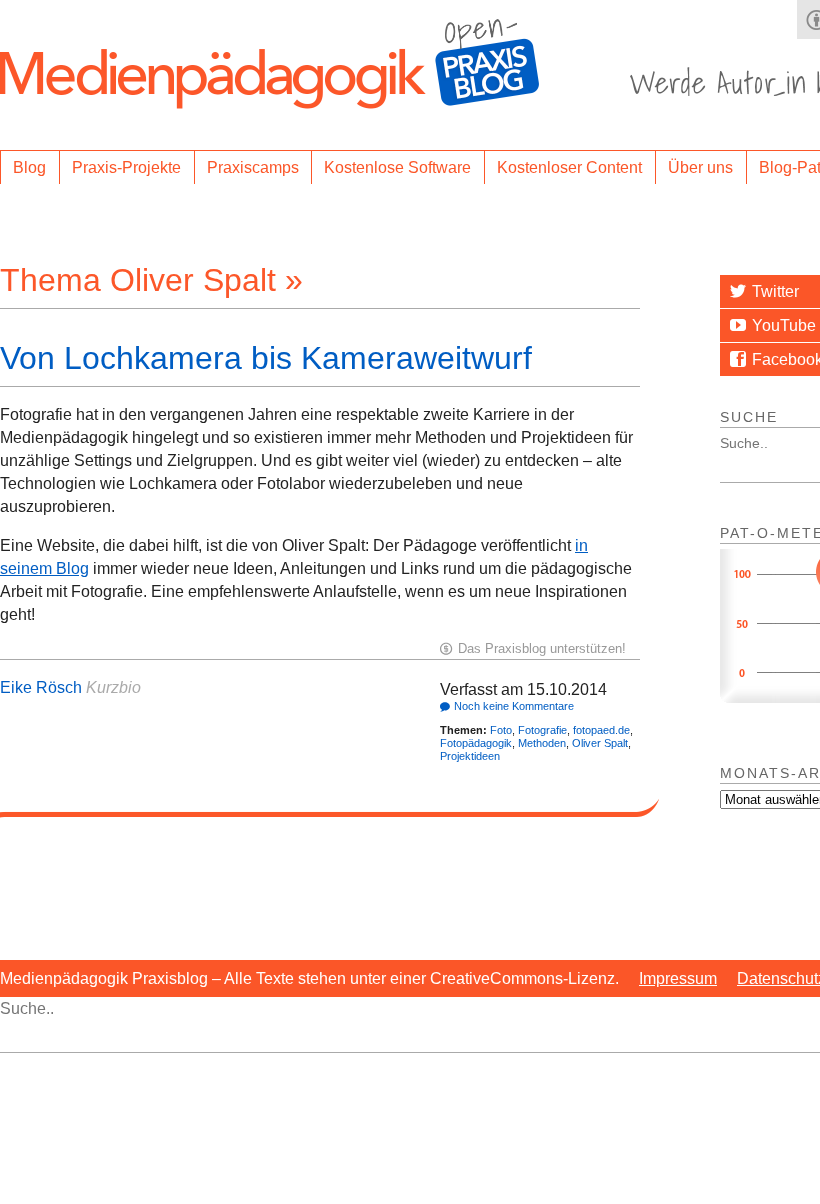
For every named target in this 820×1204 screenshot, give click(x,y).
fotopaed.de (601, 730)
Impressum (678, 978)
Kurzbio (113, 687)
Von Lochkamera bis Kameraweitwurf (266, 358)
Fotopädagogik (476, 743)
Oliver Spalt (600, 743)
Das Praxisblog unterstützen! (542, 648)
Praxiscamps (253, 167)
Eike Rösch (41, 687)
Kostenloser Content (569, 167)
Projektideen (470, 756)
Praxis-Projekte (126, 167)
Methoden (542, 743)
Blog (29, 167)
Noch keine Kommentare (514, 706)
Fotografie (542, 730)
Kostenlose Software (397, 167)
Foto (501, 730)
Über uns (700, 167)
